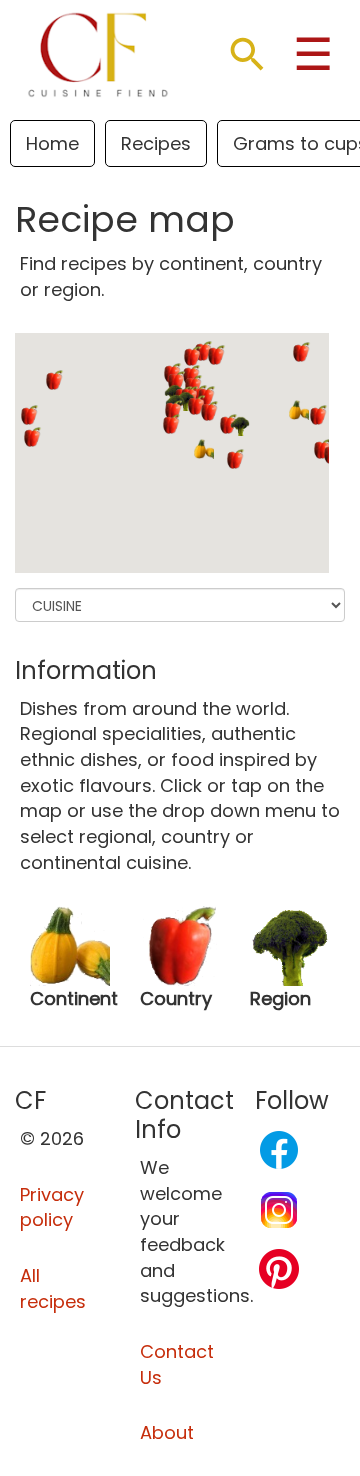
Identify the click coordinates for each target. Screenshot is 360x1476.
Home (52, 143)
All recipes (53, 1288)
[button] (204, 449)
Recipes (156, 143)
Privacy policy (52, 1207)
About (167, 1432)
